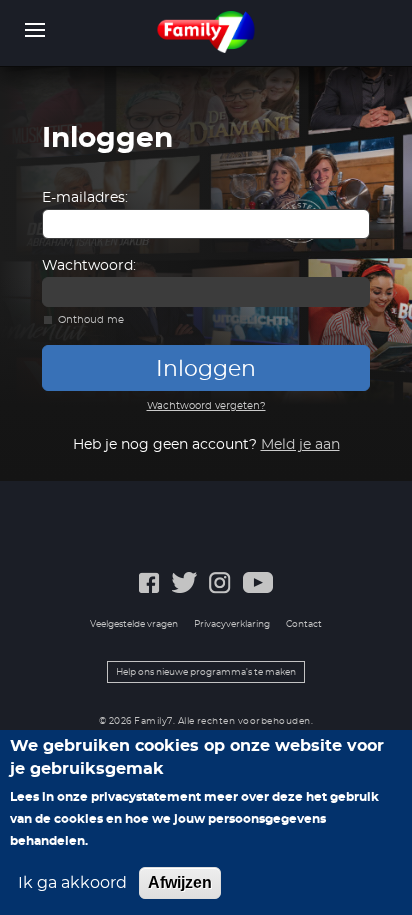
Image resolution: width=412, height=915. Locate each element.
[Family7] (206, 32)
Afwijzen (180, 882)
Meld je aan (300, 445)
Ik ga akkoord (72, 883)
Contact (304, 624)
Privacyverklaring (232, 624)
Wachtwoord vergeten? (206, 406)
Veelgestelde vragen (134, 624)
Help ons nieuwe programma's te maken (206, 672)
